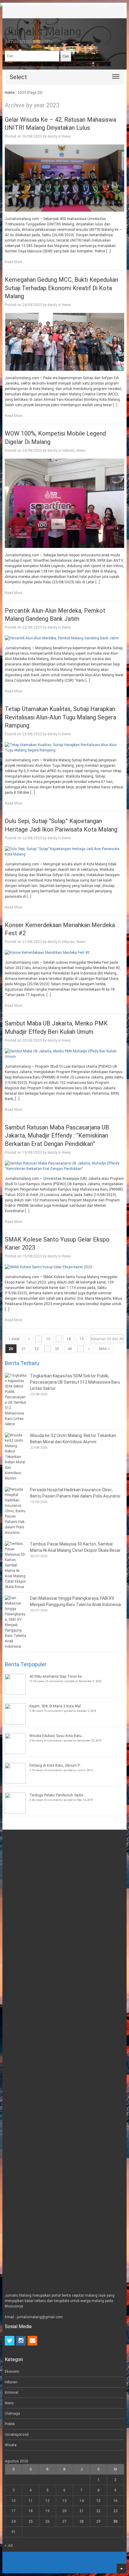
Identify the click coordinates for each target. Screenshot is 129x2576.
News (67, 136)
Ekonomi (12, 2372)
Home (10, 93)
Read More (13, 262)
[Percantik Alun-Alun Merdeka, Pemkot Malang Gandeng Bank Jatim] (64, 638)
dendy (52, 136)
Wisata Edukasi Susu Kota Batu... (57, 1736)
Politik (10, 2424)
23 (115, 2511)
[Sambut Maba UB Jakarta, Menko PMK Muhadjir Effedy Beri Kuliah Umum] (64, 1054)
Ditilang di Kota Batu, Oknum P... (56, 1765)
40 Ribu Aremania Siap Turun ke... (57, 1676)
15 (98, 2501)
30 (57, 1349)
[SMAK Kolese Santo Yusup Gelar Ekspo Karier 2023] (64, 1267)
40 (70, 1349)
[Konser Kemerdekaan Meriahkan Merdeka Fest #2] (64, 953)
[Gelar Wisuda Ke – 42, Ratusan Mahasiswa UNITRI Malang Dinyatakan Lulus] (64, 178)
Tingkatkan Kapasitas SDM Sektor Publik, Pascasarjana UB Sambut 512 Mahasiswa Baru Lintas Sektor (75, 1382)
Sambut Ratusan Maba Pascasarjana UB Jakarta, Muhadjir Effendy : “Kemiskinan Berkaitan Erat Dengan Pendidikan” (57, 1136)
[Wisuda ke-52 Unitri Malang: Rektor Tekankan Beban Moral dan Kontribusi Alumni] (16, 1457)
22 (37, 1349)
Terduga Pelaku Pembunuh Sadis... (58, 1795)
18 (69, 1339)
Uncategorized (17, 2435)
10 (48, 1339)
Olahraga (12, 2414)
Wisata (11, 2445)
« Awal (14, 1339)
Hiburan (68, 451)
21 (24, 1349)
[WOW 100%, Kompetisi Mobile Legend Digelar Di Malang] (64, 503)
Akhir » (104, 1349)
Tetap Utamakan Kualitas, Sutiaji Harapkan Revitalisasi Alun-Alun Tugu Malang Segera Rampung (60, 717)
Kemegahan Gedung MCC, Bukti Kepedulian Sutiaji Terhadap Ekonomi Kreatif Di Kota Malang (61, 288)
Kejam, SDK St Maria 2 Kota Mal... (56, 1706)
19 (82, 1339)
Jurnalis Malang (43, 32)
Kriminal (12, 2393)
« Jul (9, 2545)
